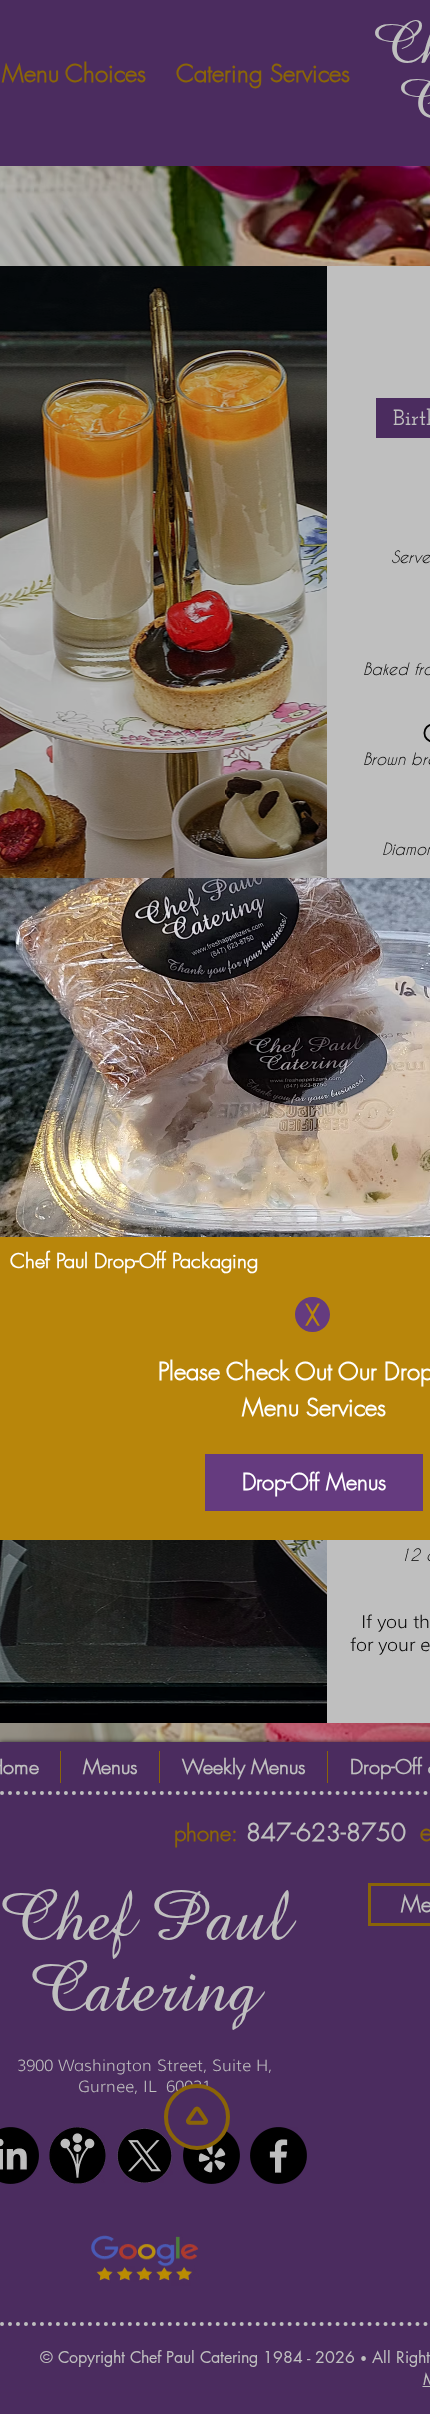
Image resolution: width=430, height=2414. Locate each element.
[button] (312, 1314)
